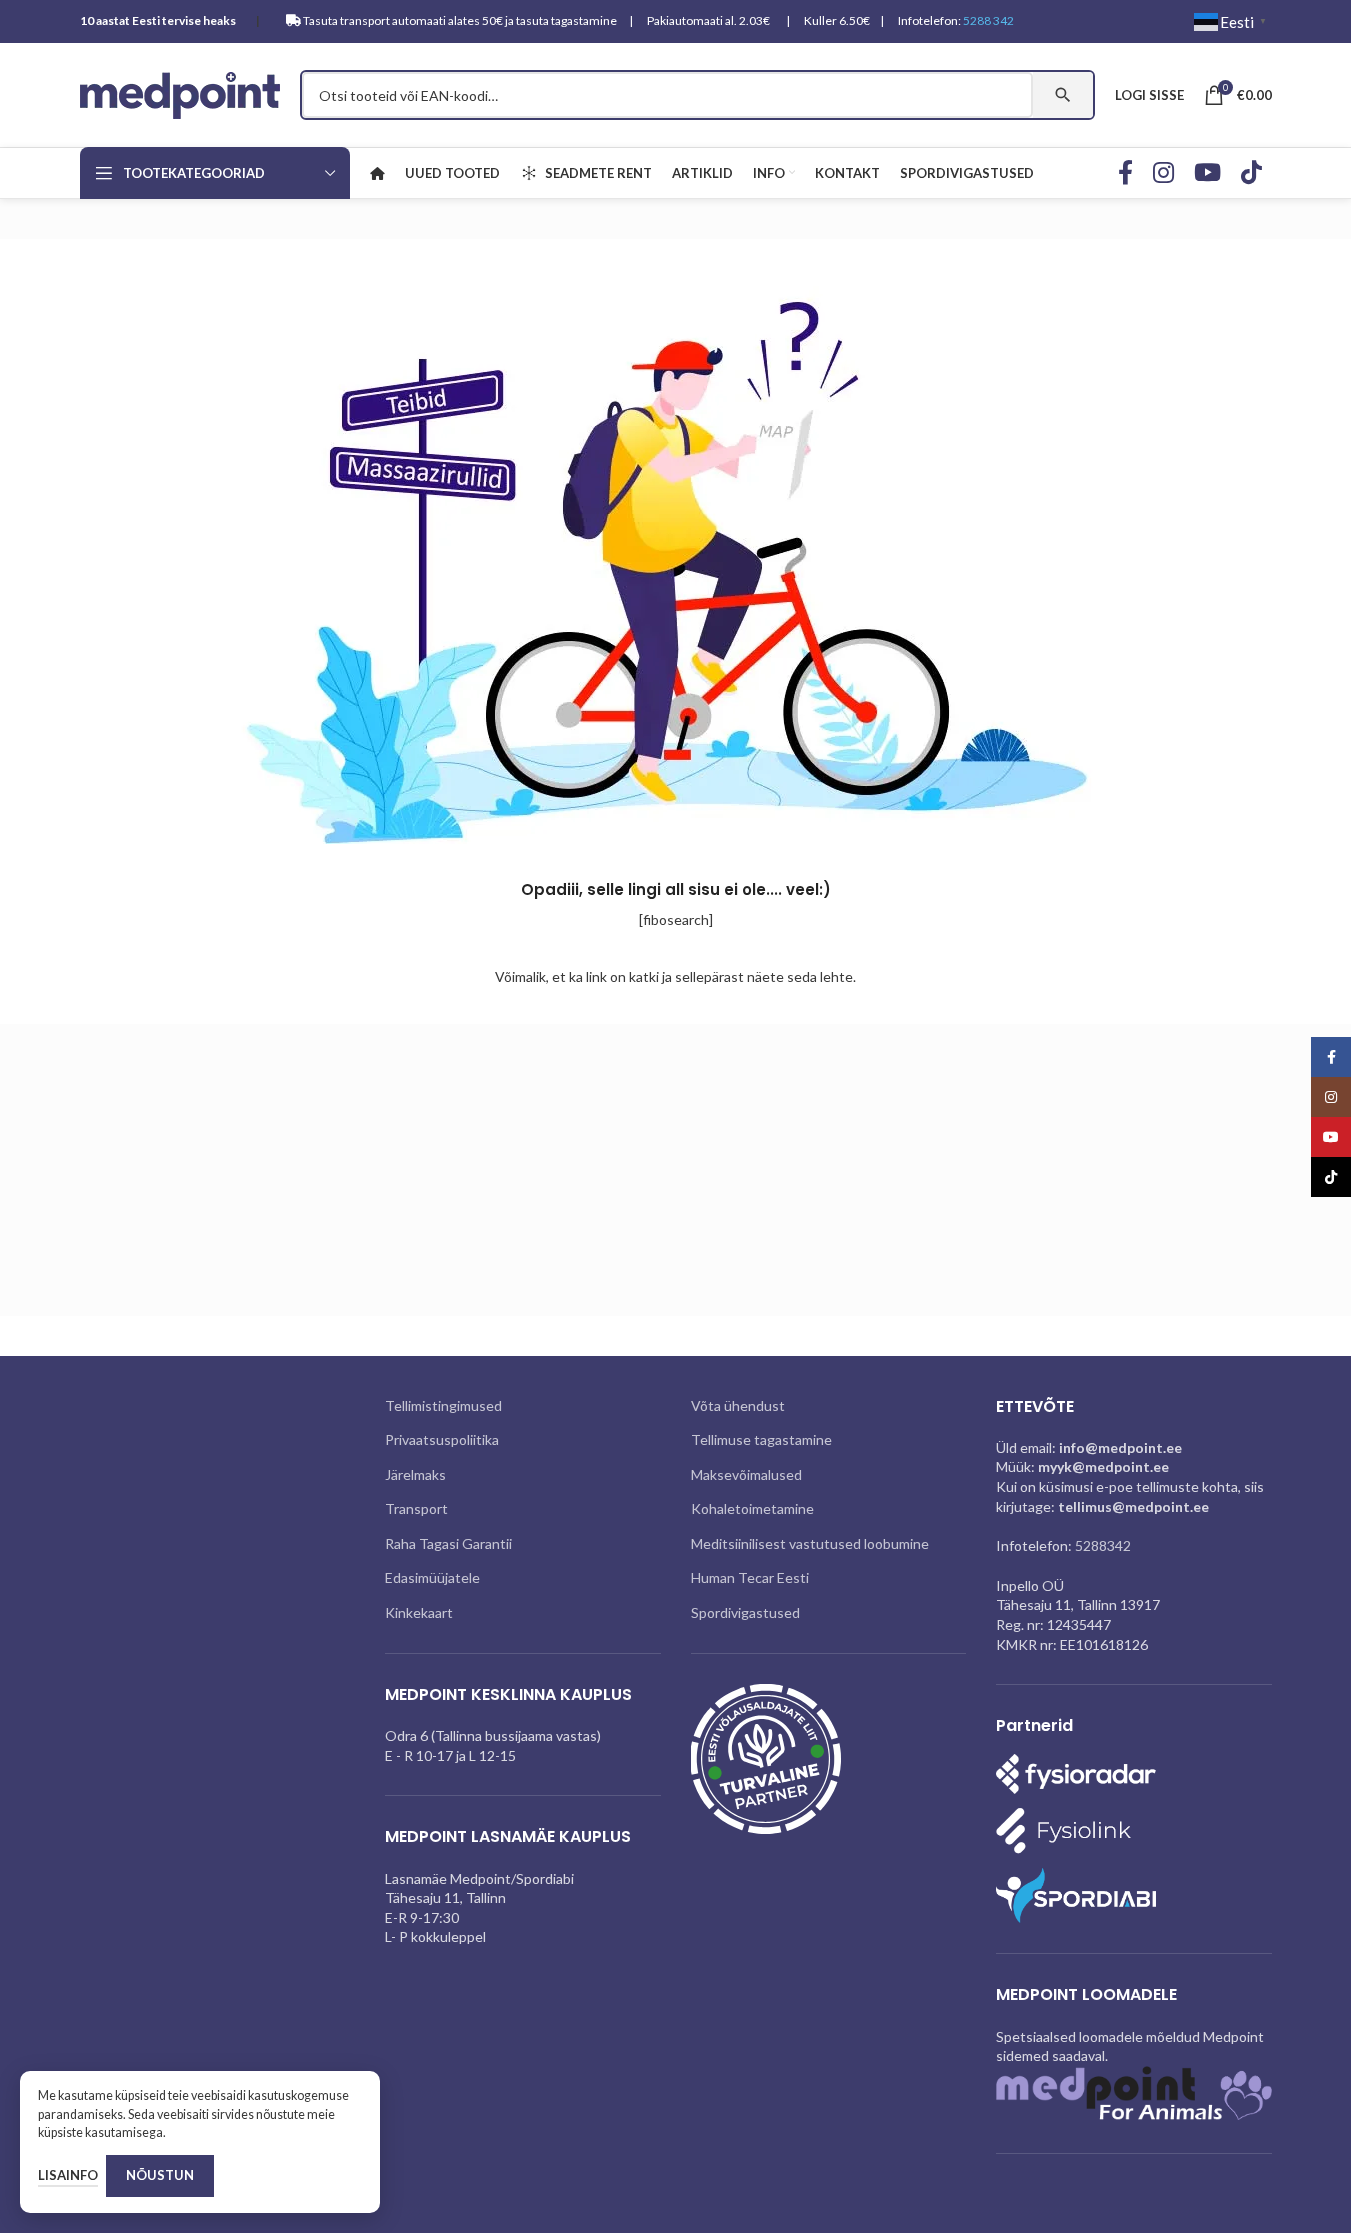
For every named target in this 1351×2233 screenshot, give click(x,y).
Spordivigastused (745, 1612)
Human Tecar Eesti (750, 1577)
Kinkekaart (419, 1612)
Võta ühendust (738, 1405)
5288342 (1103, 1545)
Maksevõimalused (746, 1474)
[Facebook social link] (1125, 173)
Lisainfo (68, 2175)
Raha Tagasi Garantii (448, 1543)
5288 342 (988, 20)
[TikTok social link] (1251, 173)
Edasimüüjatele (432, 1577)
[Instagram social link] (1163, 173)
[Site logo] (180, 93)
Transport (416, 1508)
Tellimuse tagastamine (761, 1439)
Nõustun (160, 2175)
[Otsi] (1063, 95)
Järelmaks (415, 1474)
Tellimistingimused (443, 1405)
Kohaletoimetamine (752, 1508)
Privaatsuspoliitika (442, 1439)
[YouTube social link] (1207, 173)
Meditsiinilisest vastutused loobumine (810, 1543)
